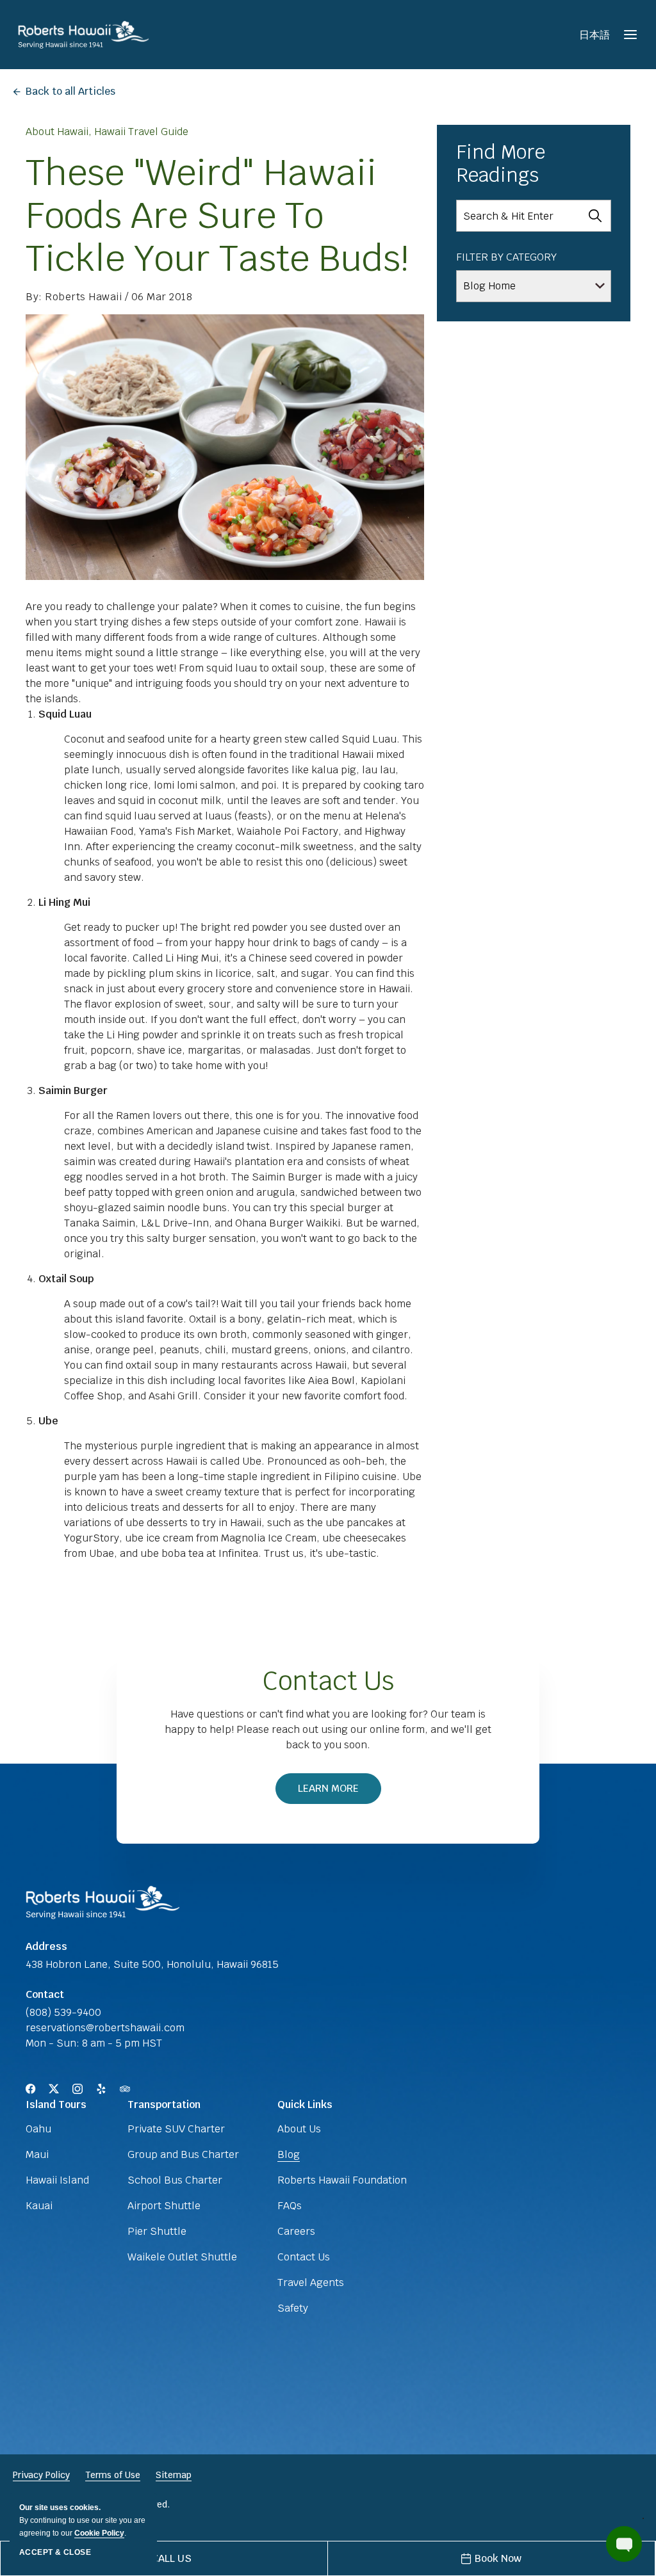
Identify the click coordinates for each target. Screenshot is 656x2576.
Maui (37, 2154)
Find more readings (501, 164)
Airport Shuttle (164, 2206)
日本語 (594, 35)
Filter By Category (506, 257)
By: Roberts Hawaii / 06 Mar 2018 (109, 297)
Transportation (164, 2105)
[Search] (595, 216)
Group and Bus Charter (183, 2154)
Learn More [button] (335, 1793)
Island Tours (56, 2105)
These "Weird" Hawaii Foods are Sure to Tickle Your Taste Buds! (217, 215)
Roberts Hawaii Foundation (342, 2180)
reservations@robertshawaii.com (105, 2028)
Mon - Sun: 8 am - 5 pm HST (94, 2043)
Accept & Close (55, 2552)
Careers (296, 2231)
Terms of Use (113, 2475)
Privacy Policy (41, 2475)
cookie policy (99, 2533)
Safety (293, 2308)
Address (46, 1946)
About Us (299, 2129)
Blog (289, 2154)
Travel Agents (311, 2282)
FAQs (290, 2206)
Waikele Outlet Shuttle (182, 2257)
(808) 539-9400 (63, 2012)
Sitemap (174, 2475)
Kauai (39, 2206)
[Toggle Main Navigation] (630, 35)
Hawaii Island (57, 2180)
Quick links (305, 2105)
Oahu (38, 2129)
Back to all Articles (70, 91)
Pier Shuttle (157, 2231)
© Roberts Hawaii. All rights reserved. (91, 2504)
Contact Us (328, 1681)
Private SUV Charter (176, 2129)
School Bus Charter (175, 2180)
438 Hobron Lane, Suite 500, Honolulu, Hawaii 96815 (152, 1964)
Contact (45, 1994)
